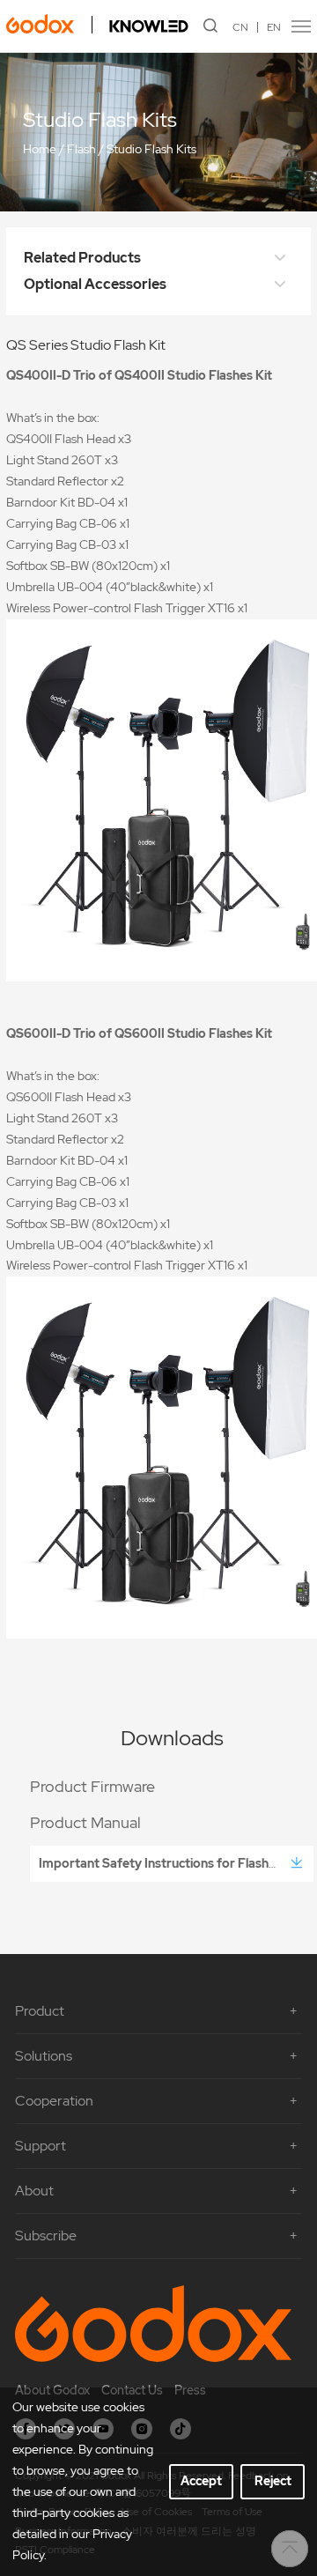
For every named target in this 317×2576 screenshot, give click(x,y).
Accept (201, 2481)
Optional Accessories (95, 284)
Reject (273, 2481)
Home (40, 149)
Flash (81, 149)
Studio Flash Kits (151, 149)
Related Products (82, 258)
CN (240, 27)
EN (274, 27)
